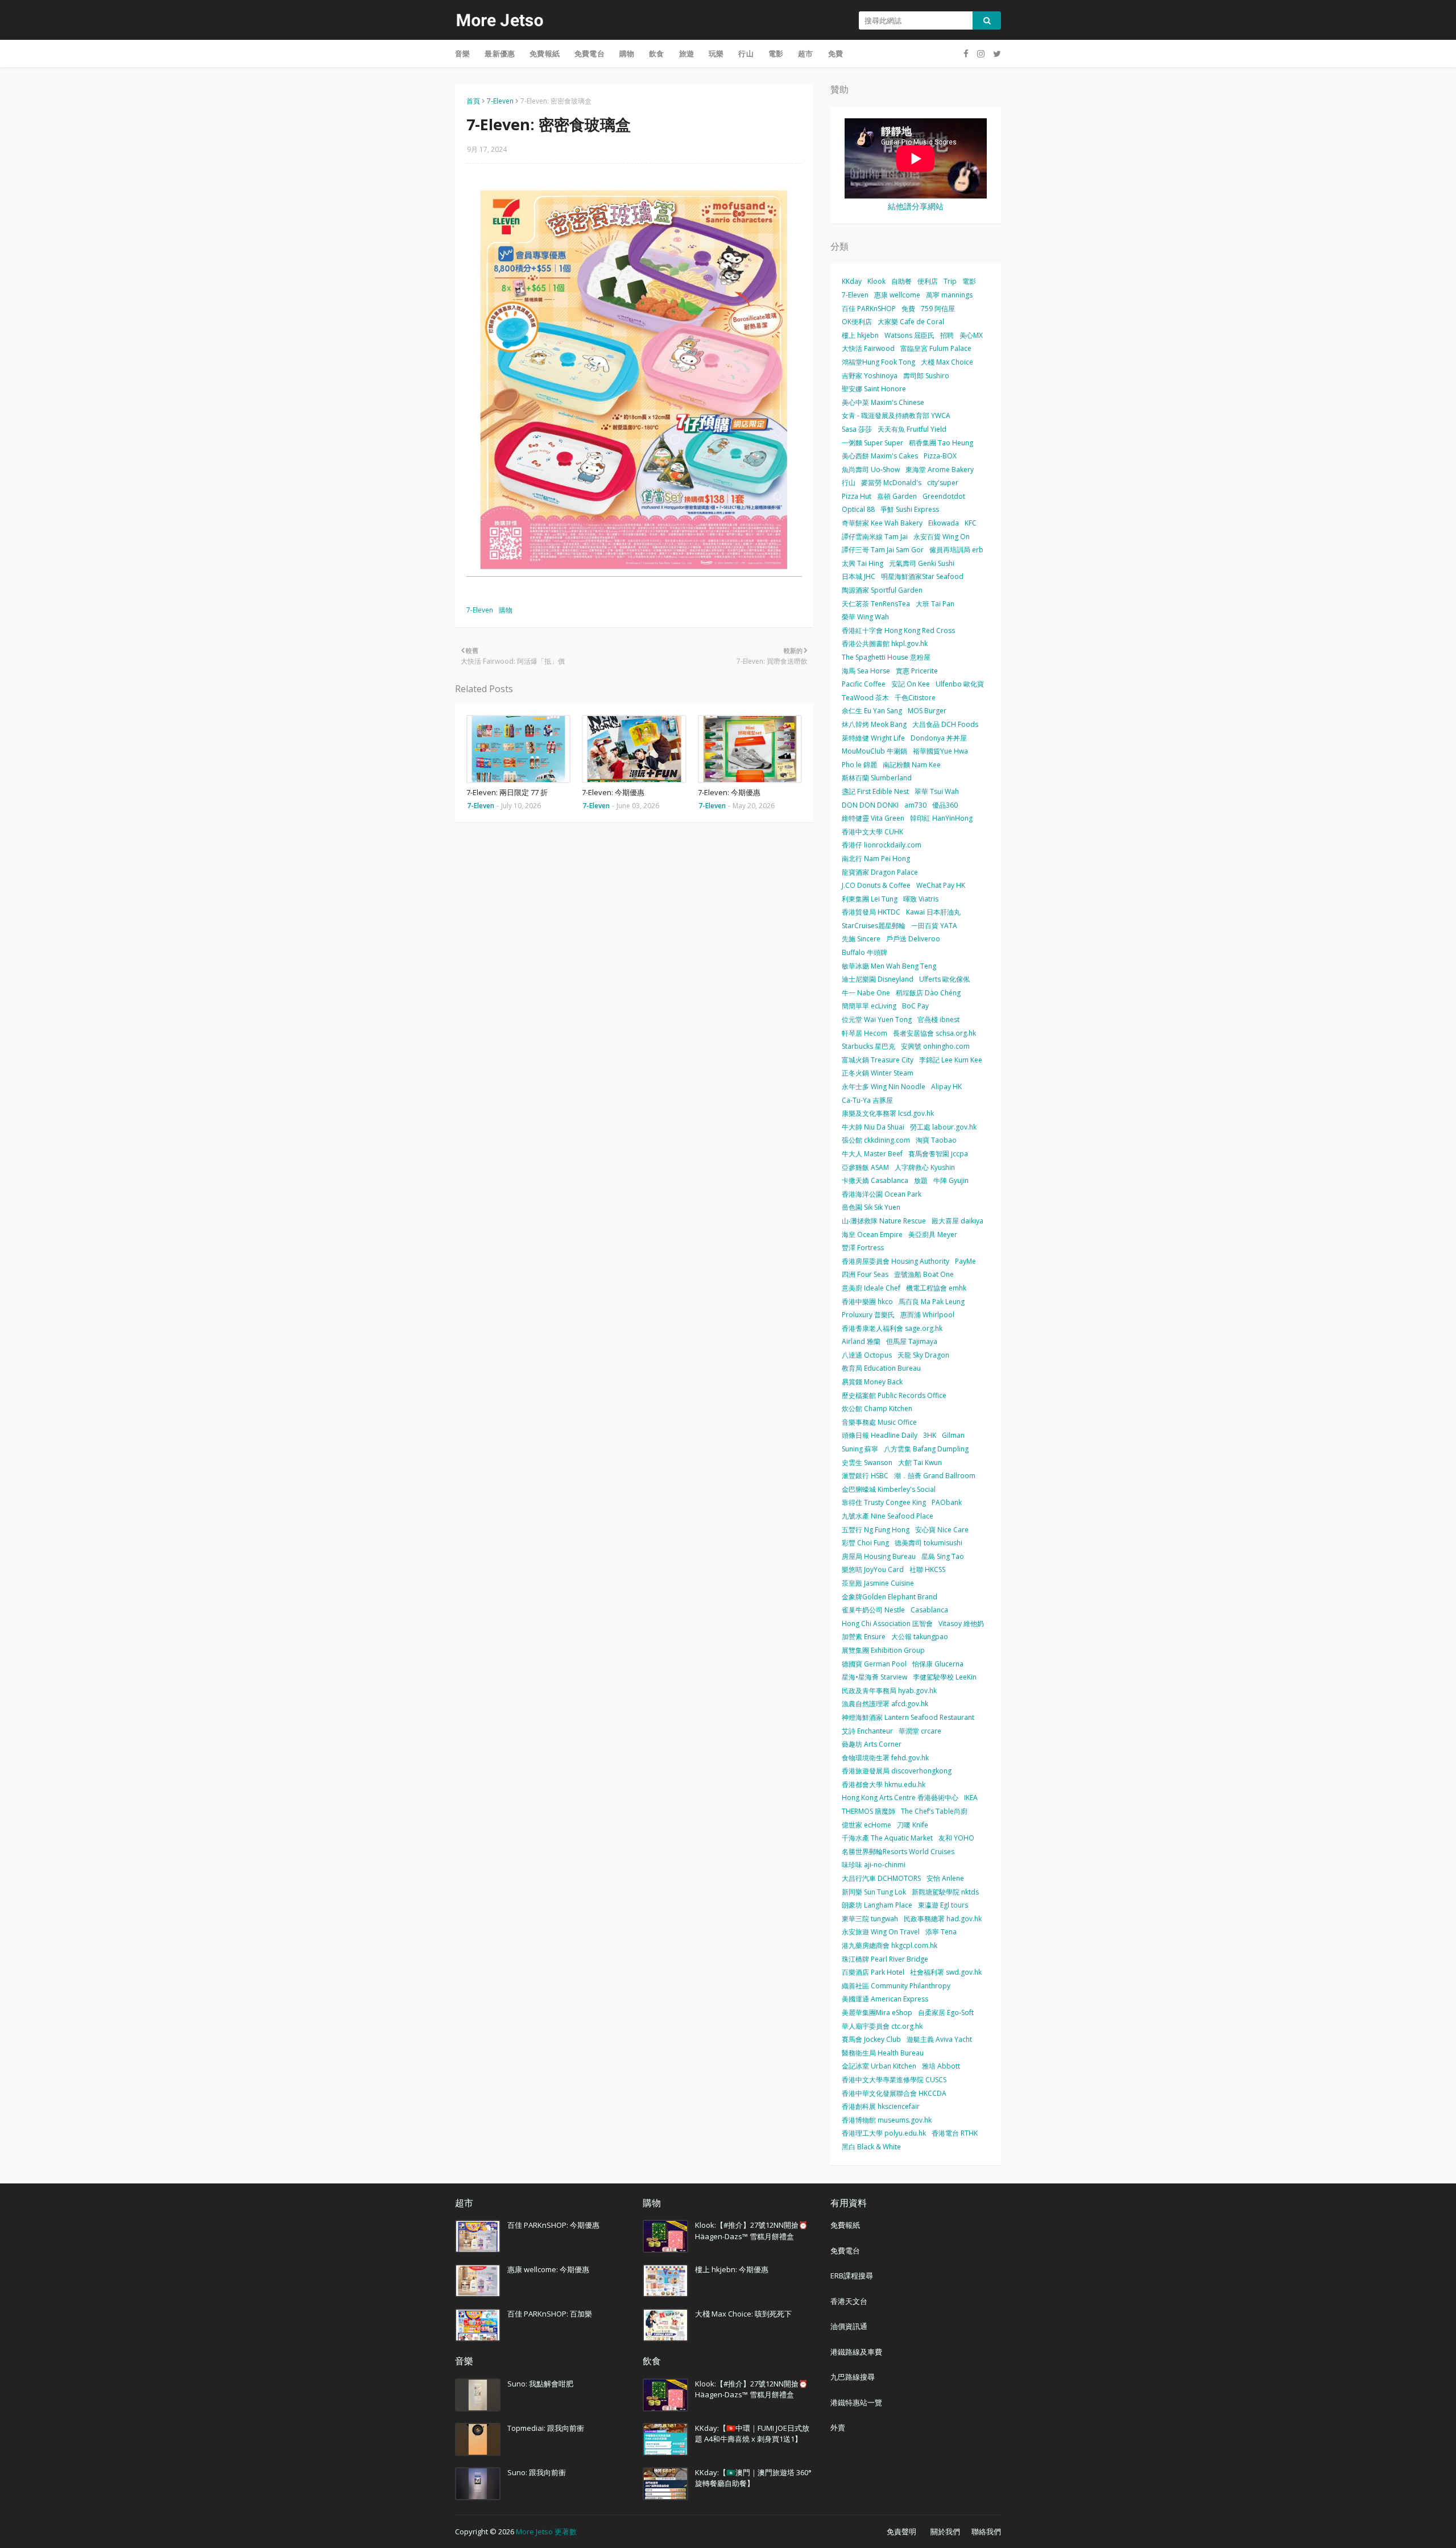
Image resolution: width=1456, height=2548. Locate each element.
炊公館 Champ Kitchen (877, 1409)
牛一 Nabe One (866, 993)
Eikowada (944, 523)
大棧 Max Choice (947, 362)
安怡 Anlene (945, 1878)
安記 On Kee (911, 684)
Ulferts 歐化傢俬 (944, 979)
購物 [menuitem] (627, 53)
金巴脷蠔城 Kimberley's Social (889, 1489)
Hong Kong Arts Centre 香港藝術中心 (900, 1798)
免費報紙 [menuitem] (545, 53)
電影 (969, 281)
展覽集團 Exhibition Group (883, 1650)
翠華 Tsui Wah (937, 791)
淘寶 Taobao (936, 1140)
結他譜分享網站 (916, 206)
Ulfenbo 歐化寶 (960, 684)
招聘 (947, 335)
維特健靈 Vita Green (873, 818)
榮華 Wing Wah (865, 617)
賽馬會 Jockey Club (871, 2039)
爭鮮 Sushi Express (910, 509)
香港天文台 (849, 2301)
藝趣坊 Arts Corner (872, 1744)
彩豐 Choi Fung (865, 1543)
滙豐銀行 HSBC (865, 1476)
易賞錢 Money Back (872, 1382)
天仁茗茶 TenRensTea (876, 604)
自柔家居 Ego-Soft (946, 2013)
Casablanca (929, 1610)
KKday (852, 281)
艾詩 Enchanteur (867, 1731)
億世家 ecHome (866, 1825)
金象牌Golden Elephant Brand (890, 1597)
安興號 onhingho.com (935, 1046)
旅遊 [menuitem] (686, 53)
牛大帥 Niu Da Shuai (873, 1127)
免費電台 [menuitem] (590, 53)
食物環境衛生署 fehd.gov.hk (885, 1758)
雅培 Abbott (941, 2066)
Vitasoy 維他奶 (961, 1623)
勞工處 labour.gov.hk (943, 1127)
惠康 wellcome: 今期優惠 (548, 2269)
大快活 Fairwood (868, 348)
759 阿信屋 (938, 309)
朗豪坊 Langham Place (877, 1905)
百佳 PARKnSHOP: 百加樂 (550, 2314)
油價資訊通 (849, 2326)
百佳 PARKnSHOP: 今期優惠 (553, 2225)
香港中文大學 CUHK (872, 832)
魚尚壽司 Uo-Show (871, 470)
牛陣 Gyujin (951, 1180)
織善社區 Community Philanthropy (896, 1986)
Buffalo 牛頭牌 (864, 952)
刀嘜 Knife (913, 1825)
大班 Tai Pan (935, 604)
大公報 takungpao (920, 1637)
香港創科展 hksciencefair (881, 2106)
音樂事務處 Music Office (879, 1422)
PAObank (947, 1502)
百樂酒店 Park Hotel (873, 1972)
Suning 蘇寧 (860, 1449)
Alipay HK (946, 1087)
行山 (849, 483)
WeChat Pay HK (941, 885)
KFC (971, 523)
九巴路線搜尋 (853, 2377)
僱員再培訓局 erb (956, 550)
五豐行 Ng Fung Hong (876, 1530)
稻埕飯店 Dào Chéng (928, 993)
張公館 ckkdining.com (876, 1140)
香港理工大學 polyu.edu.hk (884, 2133)
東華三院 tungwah (870, 1919)
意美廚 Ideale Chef (871, 1288)
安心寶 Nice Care (942, 1530)
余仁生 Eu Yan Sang (872, 711)
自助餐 (901, 281)
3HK (930, 1435)
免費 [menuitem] (835, 53)
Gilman (953, 1435)
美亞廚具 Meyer (933, 1234)
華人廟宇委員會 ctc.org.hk (882, 2026)
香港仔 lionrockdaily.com (882, 845)
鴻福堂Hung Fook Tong (878, 362)
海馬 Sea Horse (866, 671)
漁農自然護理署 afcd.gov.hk (885, 1704)
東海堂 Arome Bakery (940, 470)
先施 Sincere (861, 939)
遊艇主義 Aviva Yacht (939, 2039)
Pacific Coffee (864, 684)
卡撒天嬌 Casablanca (875, 1180)
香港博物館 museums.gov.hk (887, 2120)
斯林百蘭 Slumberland (877, 778)
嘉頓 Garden (897, 496)
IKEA (971, 1798)
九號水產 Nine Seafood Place (888, 1516)
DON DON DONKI (870, 805)
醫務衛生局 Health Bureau (883, 2053)
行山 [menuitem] (746, 53)
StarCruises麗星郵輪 (874, 926)
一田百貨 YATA (934, 926)
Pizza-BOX (940, 456)
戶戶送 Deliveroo (913, 939)
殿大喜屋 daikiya (957, 1221)
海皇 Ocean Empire (872, 1234)
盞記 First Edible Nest (875, 791)
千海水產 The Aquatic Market (887, 1838)
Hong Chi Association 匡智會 (887, 1623)
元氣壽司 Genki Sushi (922, 563)
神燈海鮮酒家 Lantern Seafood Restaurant (908, 1717)
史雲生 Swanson (867, 1463)
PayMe (965, 1261)
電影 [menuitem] (776, 53)
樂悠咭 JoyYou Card (873, 1569)
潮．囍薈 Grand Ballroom (935, 1476)
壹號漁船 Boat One (924, 1274)
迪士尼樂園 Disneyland (878, 979)
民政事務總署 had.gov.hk (943, 1919)
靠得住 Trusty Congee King (884, 1502)
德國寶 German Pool (874, 1664)
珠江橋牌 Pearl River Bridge (885, 1959)
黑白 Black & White (871, 2147)
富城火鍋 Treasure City (878, 1060)
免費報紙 (845, 2225)
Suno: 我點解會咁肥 (540, 2384)
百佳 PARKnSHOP (869, 309)
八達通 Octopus (867, 1355)
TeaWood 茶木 (865, 698)
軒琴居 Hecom (864, 1033)
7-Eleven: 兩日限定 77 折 (507, 792)
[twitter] (996, 54)
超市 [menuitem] (805, 53)
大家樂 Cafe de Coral (911, 322)
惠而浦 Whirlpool (927, 1315)
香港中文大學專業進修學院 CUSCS (894, 2080)
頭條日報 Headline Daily (880, 1435)
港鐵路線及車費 (856, 2352)
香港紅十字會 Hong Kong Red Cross (898, 630)
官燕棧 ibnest (938, 1019)
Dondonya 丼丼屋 (939, 738)
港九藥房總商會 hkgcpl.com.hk (890, 1945)
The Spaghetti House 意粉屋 (886, 657)
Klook (876, 281)
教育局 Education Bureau (881, 1368)
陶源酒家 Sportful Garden (882, 590)
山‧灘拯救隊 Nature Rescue (884, 1221)
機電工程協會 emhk (936, 1288)
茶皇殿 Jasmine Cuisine (878, 1583)
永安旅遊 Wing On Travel (881, 1932)
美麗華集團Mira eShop (877, 2013)
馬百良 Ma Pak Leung (932, 1302)
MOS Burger (927, 711)
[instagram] (981, 54)
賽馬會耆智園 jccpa (938, 1154)
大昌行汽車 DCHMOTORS (881, 1878)
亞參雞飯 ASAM (865, 1167)
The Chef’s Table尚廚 (934, 1811)
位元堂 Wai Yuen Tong (877, 1019)
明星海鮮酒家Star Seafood (922, 576)
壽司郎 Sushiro (926, 376)
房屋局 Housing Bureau (879, 1556)
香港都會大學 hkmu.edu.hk (884, 1784)
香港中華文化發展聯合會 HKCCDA (894, 2093)
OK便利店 (857, 322)
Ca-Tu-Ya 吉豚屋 (867, 1100)
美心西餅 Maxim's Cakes (880, 456)
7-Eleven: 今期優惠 (613, 792)
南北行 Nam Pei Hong (876, 859)
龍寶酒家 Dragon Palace (880, 872)
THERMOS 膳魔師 (868, 1811)
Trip (950, 281)
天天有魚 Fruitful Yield (912, 429)
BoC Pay (915, 1006)
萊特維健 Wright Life (873, 738)
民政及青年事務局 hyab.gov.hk (889, 1691)
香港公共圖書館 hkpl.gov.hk (885, 644)
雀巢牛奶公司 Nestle (873, 1610)
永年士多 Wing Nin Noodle (884, 1087)
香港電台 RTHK (955, 2133)
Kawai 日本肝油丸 (933, 912)
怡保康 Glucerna (938, 1664)
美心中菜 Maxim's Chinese (883, 402)
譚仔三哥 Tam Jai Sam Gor (883, 550)
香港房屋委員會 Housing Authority (895, 1261)
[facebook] (966, 54)
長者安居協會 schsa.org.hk (934, 1033)
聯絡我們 (986, 2532)
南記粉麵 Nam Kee (912, 765)
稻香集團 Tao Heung (941, 443)
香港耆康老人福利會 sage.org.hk (892, 1328)
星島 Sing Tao (943, 1556)
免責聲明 (901, 2532)
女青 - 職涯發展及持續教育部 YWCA (896, 415)
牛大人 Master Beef (872, 1154)
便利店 (928, 281)
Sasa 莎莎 (857, 429)
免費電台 (845, 2251)
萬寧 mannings (949, 295)
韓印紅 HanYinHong (941, 818)
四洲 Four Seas (865, 1274)
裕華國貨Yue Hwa (940, 751)
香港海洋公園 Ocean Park (882, 1194)
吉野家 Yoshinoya (870, 376)
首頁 (473, 101)
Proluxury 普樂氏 (868, 1315)
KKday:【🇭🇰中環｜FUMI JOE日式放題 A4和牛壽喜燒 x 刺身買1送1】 (752, 2434)
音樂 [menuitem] (462, 53)
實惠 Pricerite (917, 671)
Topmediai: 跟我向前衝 (546, 2428)
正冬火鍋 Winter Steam (878, 1073)
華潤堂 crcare (920, 1731)
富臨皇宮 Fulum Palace (936, 348)
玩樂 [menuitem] (716, 53)
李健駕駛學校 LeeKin (945, 1677)
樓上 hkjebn (860, 335)
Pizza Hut (857, 496)
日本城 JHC (859, 576)
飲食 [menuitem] (656, 53)
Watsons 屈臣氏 (909, 335)
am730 (915, 805)
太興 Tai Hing (863, 563)
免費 (908, 309)
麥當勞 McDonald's (891, 483)
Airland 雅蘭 (861, 1341)
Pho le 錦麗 (859, 765)
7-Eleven (500, 101)
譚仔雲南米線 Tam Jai (875, 537)
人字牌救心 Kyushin (925, 1167)
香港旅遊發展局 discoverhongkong (897, 1771)
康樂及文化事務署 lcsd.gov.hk (888, 1113)
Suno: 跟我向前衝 (537, 2472)
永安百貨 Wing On (942, 537)
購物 (506, 610)
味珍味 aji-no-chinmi (874, 1865)
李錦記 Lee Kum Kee (951, 1060)
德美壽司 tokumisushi (928, 1543)
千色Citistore (915, 698)
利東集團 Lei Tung (870, 899)
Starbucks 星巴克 (868, 1046)
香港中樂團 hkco (867, 1302)
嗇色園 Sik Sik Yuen (871, 1207)
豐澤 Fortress (863, 1248)
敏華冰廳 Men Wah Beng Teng (889, 966)
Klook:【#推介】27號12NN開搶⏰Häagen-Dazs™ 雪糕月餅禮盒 (751, 2231)
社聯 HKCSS (927, 1569)
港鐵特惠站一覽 (856, 2402)
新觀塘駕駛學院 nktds (945, 1892)
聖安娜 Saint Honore (874, 389)
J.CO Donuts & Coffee (876, 885)
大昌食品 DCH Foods (945, 724)
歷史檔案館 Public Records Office (894, 1395)
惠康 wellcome (897, 295)
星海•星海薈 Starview (874, 1677)
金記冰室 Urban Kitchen (879, 2066)
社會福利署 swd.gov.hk (946, 1972)
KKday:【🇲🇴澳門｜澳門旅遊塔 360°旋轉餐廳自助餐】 (753, 2478)
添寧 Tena (941, 1932)
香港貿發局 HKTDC (871, 912)
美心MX (971, 335)
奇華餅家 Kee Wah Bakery (882, 523)
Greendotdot (944, 496)
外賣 (838, 2427)
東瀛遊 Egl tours (943, 1905)
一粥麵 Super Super (872, 443)
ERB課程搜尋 (852, 2276)
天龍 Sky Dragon (923, 1355)
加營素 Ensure (864, 1637)
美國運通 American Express (885, 1999)
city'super (943, 483)
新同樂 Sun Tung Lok (874, 1892)
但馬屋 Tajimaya (912, 1341)
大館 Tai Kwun (920, 1463)
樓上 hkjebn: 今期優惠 (732, 2269)
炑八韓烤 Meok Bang (874, 724)
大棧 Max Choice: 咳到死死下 (743, 2314)
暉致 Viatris (921, 899)
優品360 (945, 805)
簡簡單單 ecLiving (869, 1006)
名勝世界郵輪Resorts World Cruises (898, 1852)
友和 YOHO (956, 1838)
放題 (921, 1180)
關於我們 (945, 2532)
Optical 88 (858, 509)
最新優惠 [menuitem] (500, 53)
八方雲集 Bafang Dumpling (926, 1449)
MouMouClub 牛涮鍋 (874, 751)
